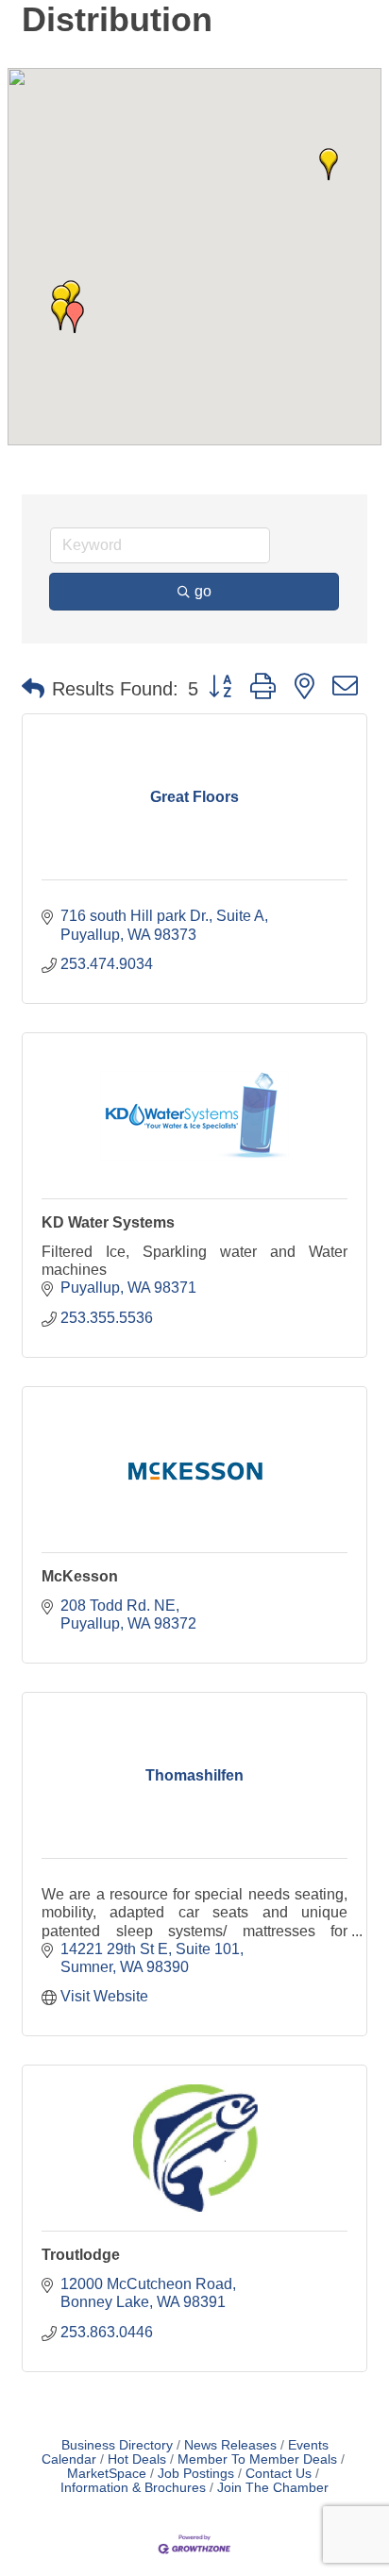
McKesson (80, 1576)
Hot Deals (137, 2459)
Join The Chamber (273, 2488)
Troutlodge (81, 2255)
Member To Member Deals (257, 2459)
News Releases (230, 2445)
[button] (75, 317)
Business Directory (117, 2445)
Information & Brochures (133, 2488)
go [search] (203, 591)
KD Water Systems (108, 1222)
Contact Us (279, 2474)
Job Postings (196, 2474)
